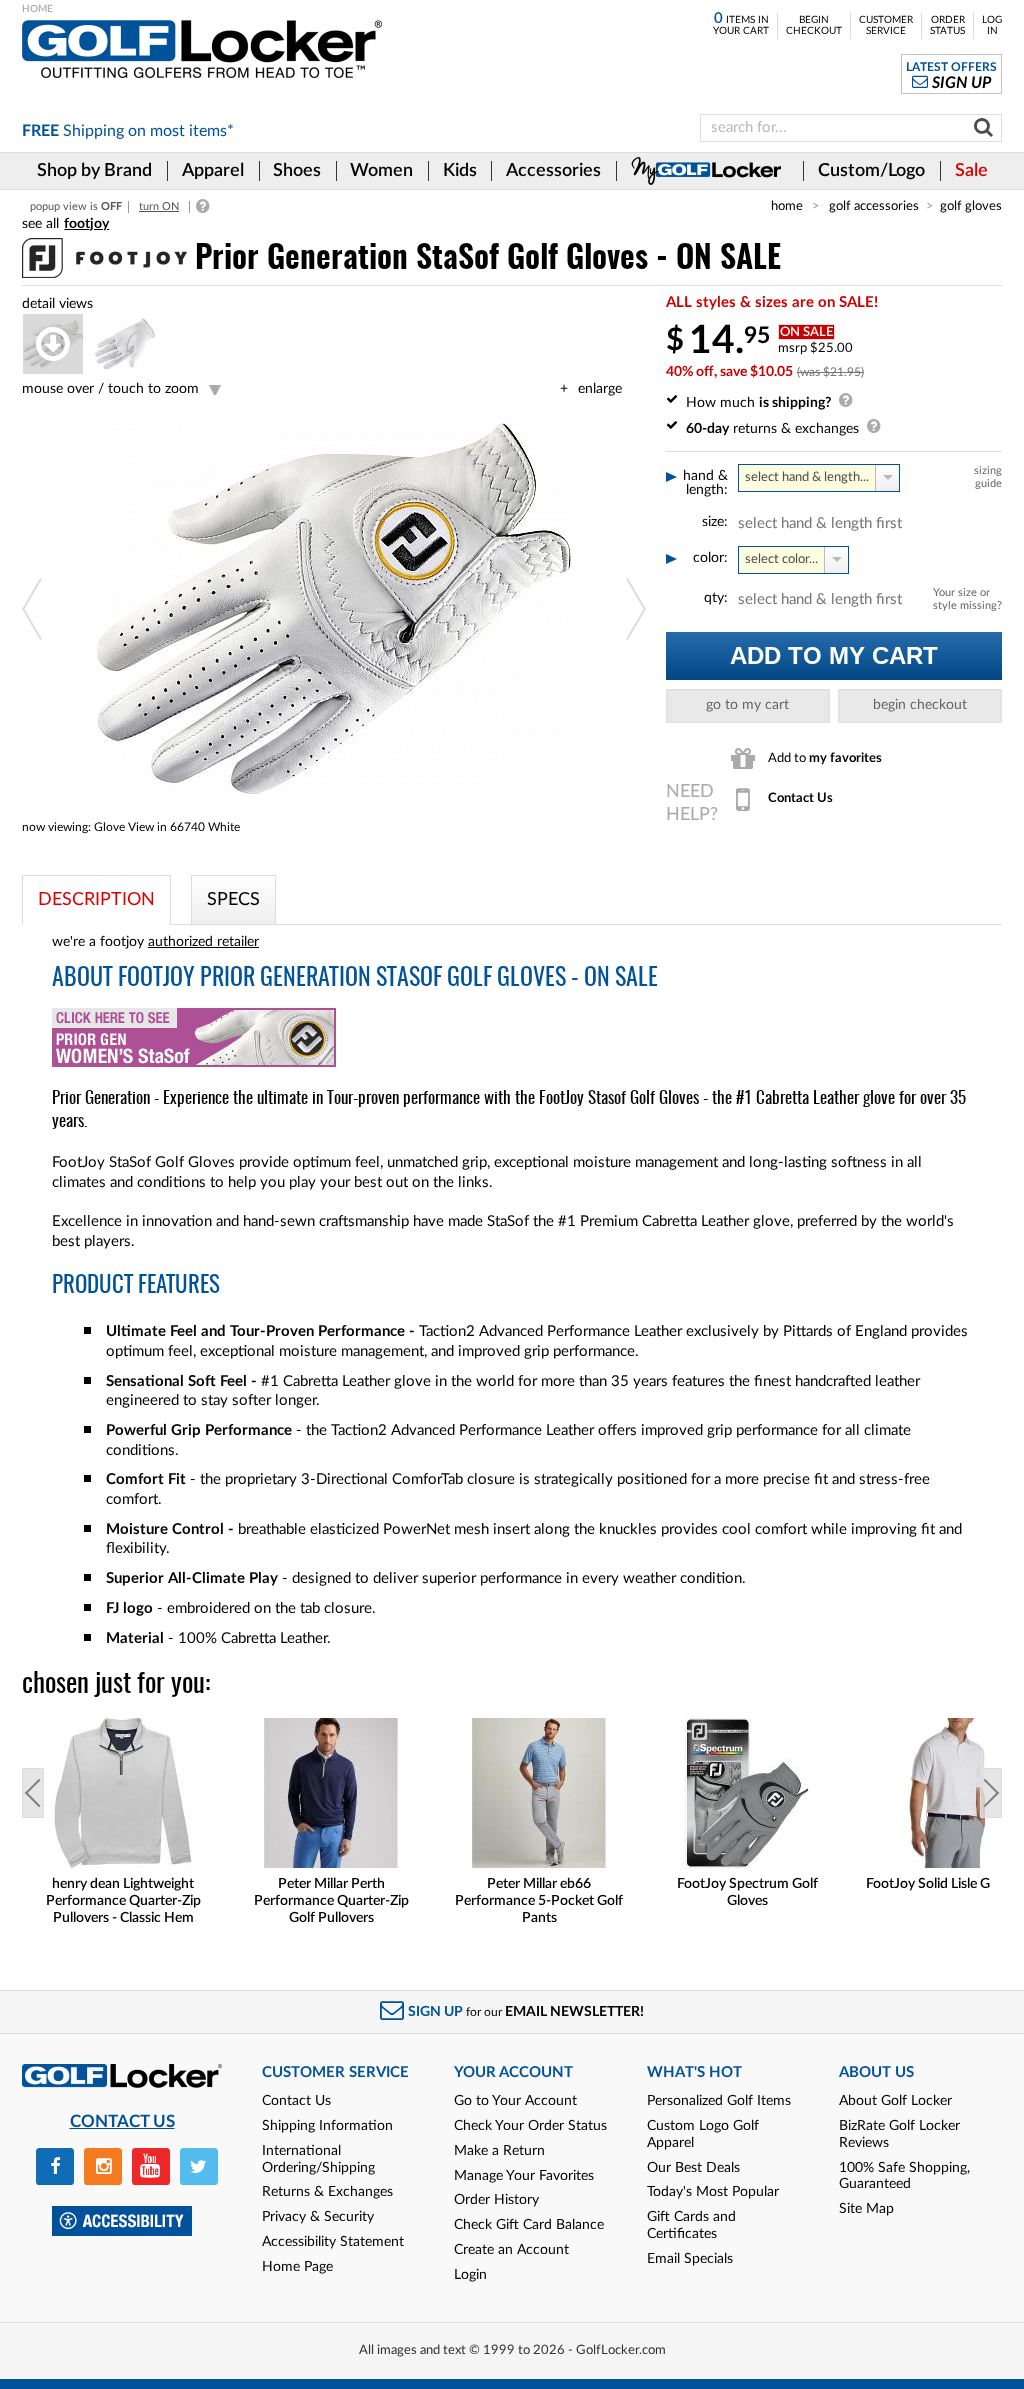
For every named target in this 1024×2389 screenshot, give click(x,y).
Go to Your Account (515, 2101)
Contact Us (296, 2101)
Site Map (866, 2209)
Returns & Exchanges (327, 2192)
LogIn (992, 25)
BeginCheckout (814, 25)
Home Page (297, 2267)
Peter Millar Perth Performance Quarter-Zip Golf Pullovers (331, 1901)
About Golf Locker (895, 2101)
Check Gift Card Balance (529, 2225)
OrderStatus (947, 25)
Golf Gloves (971, 206)
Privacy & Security (318, 2217)
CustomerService (886, 25)
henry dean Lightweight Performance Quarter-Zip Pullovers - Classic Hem (123, 1901)
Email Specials (690, 2259)
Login (470, 2275)
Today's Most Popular (713, 2192)
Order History (496, 2200)
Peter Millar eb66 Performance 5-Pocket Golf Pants (539, 1901)
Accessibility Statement (333, 2242)
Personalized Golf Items (719, 2101)
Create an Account (511, 2250)
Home (787, 206)
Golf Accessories (874, 206)
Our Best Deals (693, 2168)
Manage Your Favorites (524, 2176)
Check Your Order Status (530, 2126)
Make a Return (499, 2151)
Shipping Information (327, 2126)
